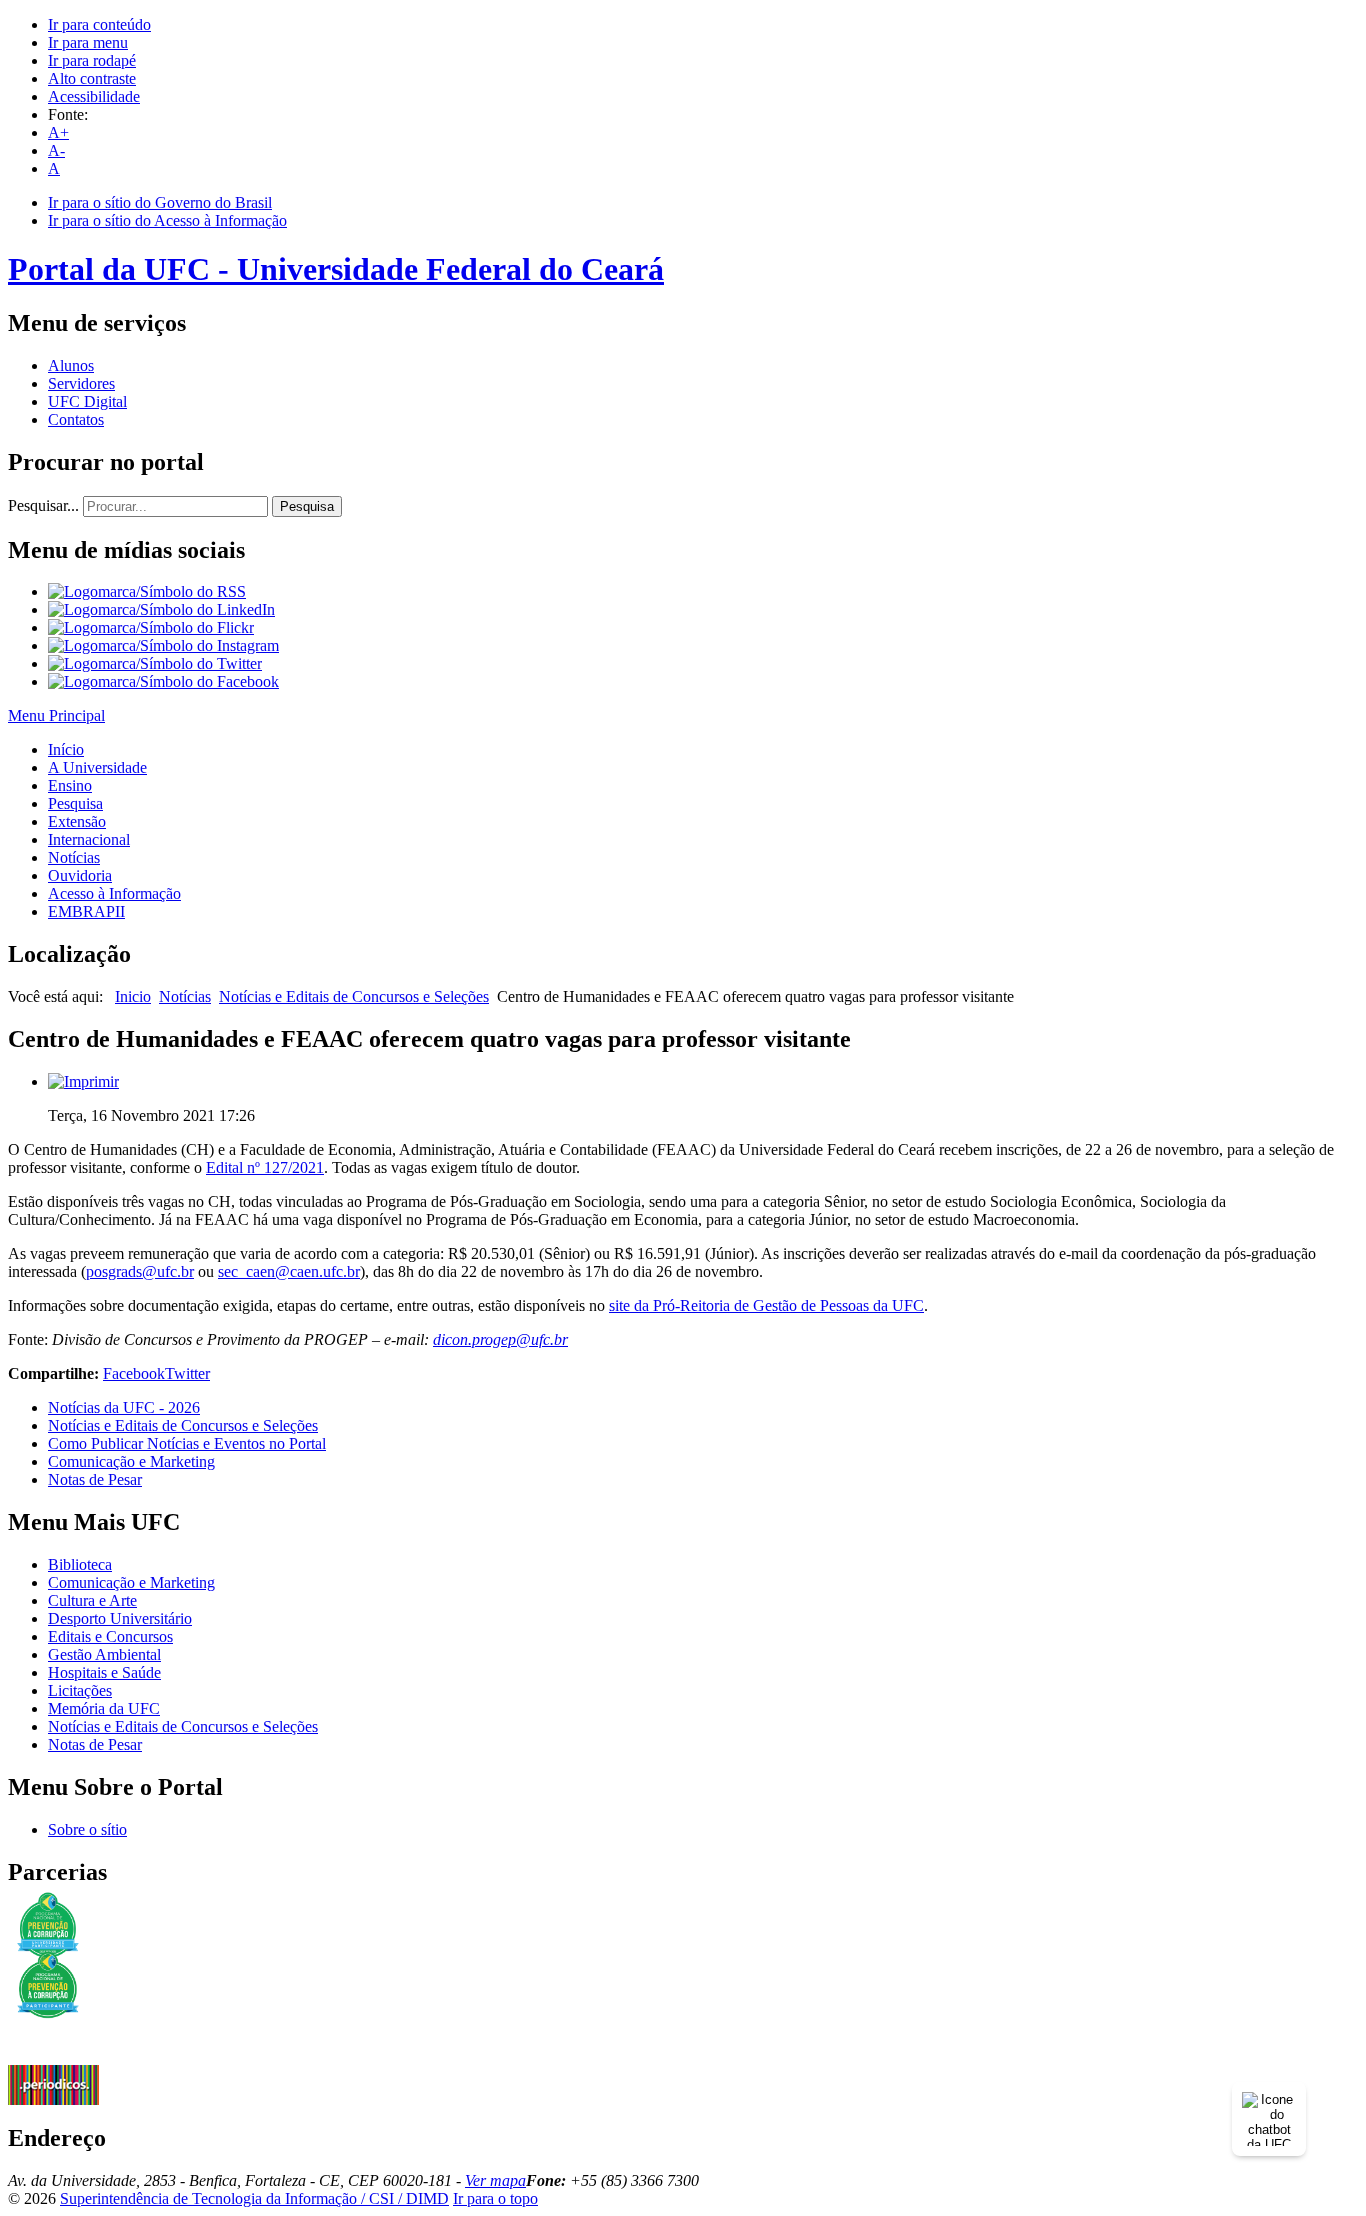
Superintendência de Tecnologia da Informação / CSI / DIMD (254, 2198)
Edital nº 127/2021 (265, 1167)
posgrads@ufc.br (140, 1271)
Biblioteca (80, 1564)
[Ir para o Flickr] (151, 627)
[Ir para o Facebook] (163, 681)
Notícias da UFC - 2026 (124, 1407)
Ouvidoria (80, 875)
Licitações (80, 1690)
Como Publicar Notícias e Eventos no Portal (187, 1443)
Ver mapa (495, 2180)
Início (66, 749)
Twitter (187, 1373)
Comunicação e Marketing (131, 1461)
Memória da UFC (104, 1708)
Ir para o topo (495, 2198)
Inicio (133, 996)
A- (56, 150)
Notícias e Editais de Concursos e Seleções (354, 996)
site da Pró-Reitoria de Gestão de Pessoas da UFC (766, 1305)
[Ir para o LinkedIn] (161, 609)
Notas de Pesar (95, 1479)
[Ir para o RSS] (147, 591)
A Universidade (97, 767)
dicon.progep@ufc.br (500, 1339)
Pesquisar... (43, 505)
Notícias (74, 857)
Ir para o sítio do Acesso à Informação (167, 220)
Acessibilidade (94, 96)
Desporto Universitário (120, 1618)
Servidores (81, 383)
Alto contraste (92, 78)
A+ (58, 132)
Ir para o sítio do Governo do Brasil (160, 202)
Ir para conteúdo (99, 24)
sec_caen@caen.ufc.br (289, 1271)
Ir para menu (88, 42)
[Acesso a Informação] (53, 2059)
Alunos (71, 365)
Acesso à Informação (114, 893)
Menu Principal (56, 715)
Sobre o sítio (87, 1829)
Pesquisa (307, 506)
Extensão (77, 821)
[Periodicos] (53, 2099)
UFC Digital (87, 401)
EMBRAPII (86, 911)
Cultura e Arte (92, 1600)
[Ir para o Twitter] (155, 663)
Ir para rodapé (92, 60)
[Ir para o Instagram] (163, 645)
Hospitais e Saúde (104, 1672)
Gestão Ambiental (104, 1654)
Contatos (76, 419)
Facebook (134, 1373)
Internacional (89, 839)
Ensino (70, 785)
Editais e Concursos (110, 1636)
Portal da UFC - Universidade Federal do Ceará (336, 269)
